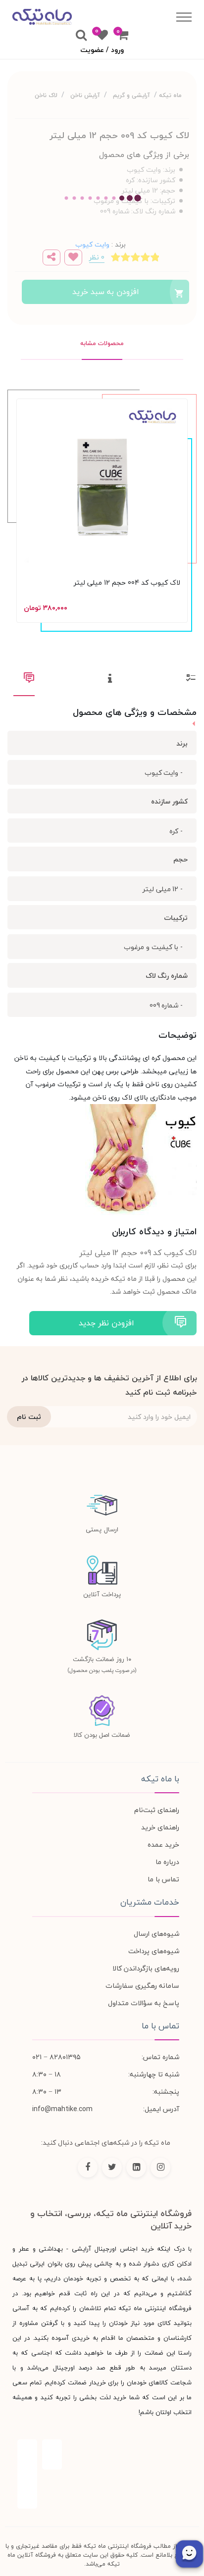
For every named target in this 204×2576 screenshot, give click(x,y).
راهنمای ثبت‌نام (157, 1810)
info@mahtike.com (62, 2109)
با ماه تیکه (160, 1779)
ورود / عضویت (102, 50)
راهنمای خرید (160, 1827)
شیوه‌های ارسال (156, 1934)
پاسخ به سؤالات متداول (144, 2003)
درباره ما (167, 1862)
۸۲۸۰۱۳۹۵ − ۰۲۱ (56, 2057)
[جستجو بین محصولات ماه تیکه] (81, 36)
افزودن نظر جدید (106, 1323)
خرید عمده (163, 1844)
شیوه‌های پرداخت (154, 1951)
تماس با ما (163, 1879)
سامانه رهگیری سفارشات (142, 1986)
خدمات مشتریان (150, 1902)
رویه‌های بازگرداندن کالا (146, 1968)
